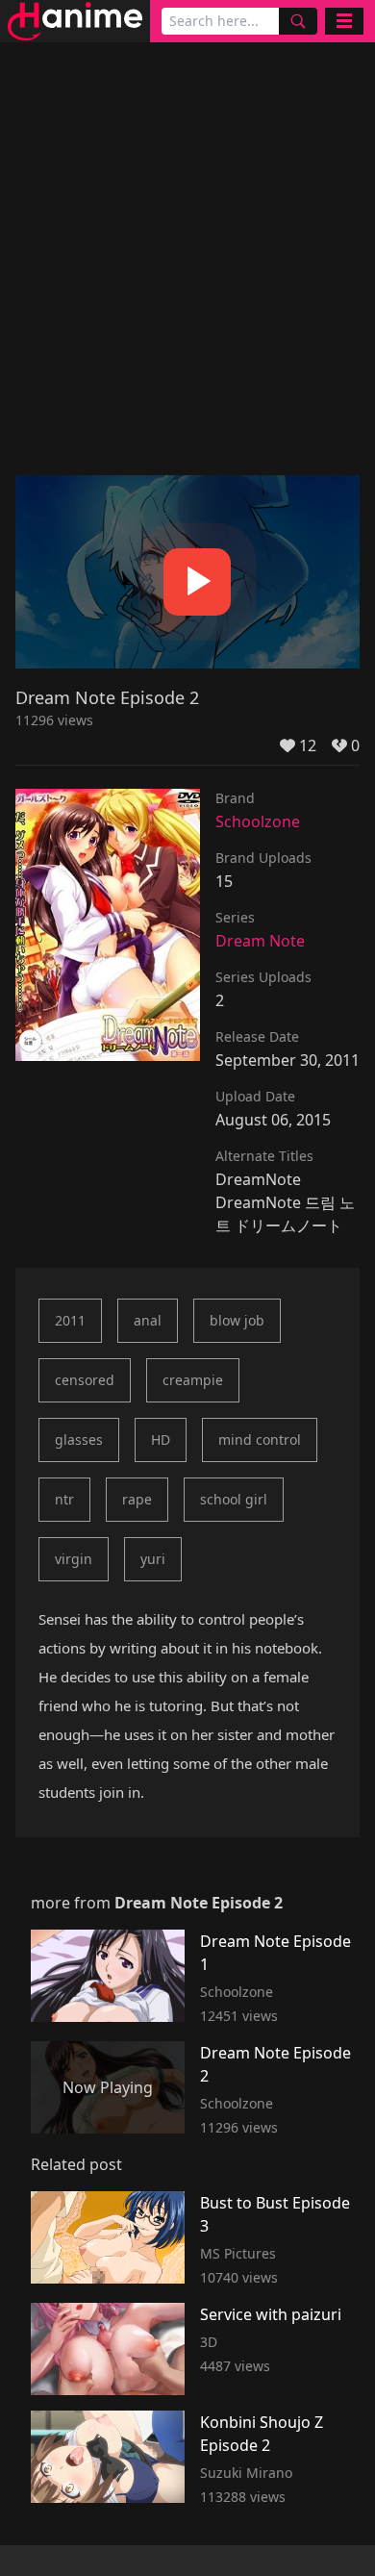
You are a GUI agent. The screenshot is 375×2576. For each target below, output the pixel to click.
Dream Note (260, 941)
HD (161, 1440)
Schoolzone (258, 821)
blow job (237, 1320)
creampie (193, 1380)
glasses (79, 1440)
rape (137, 1499)
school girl (234, 1499)
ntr (64, 1499)
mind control (260, 1440)
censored (85, 1380)
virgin (74, 1559)
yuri (153, 1559)
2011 (70, 1320)
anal (148, 1320)
